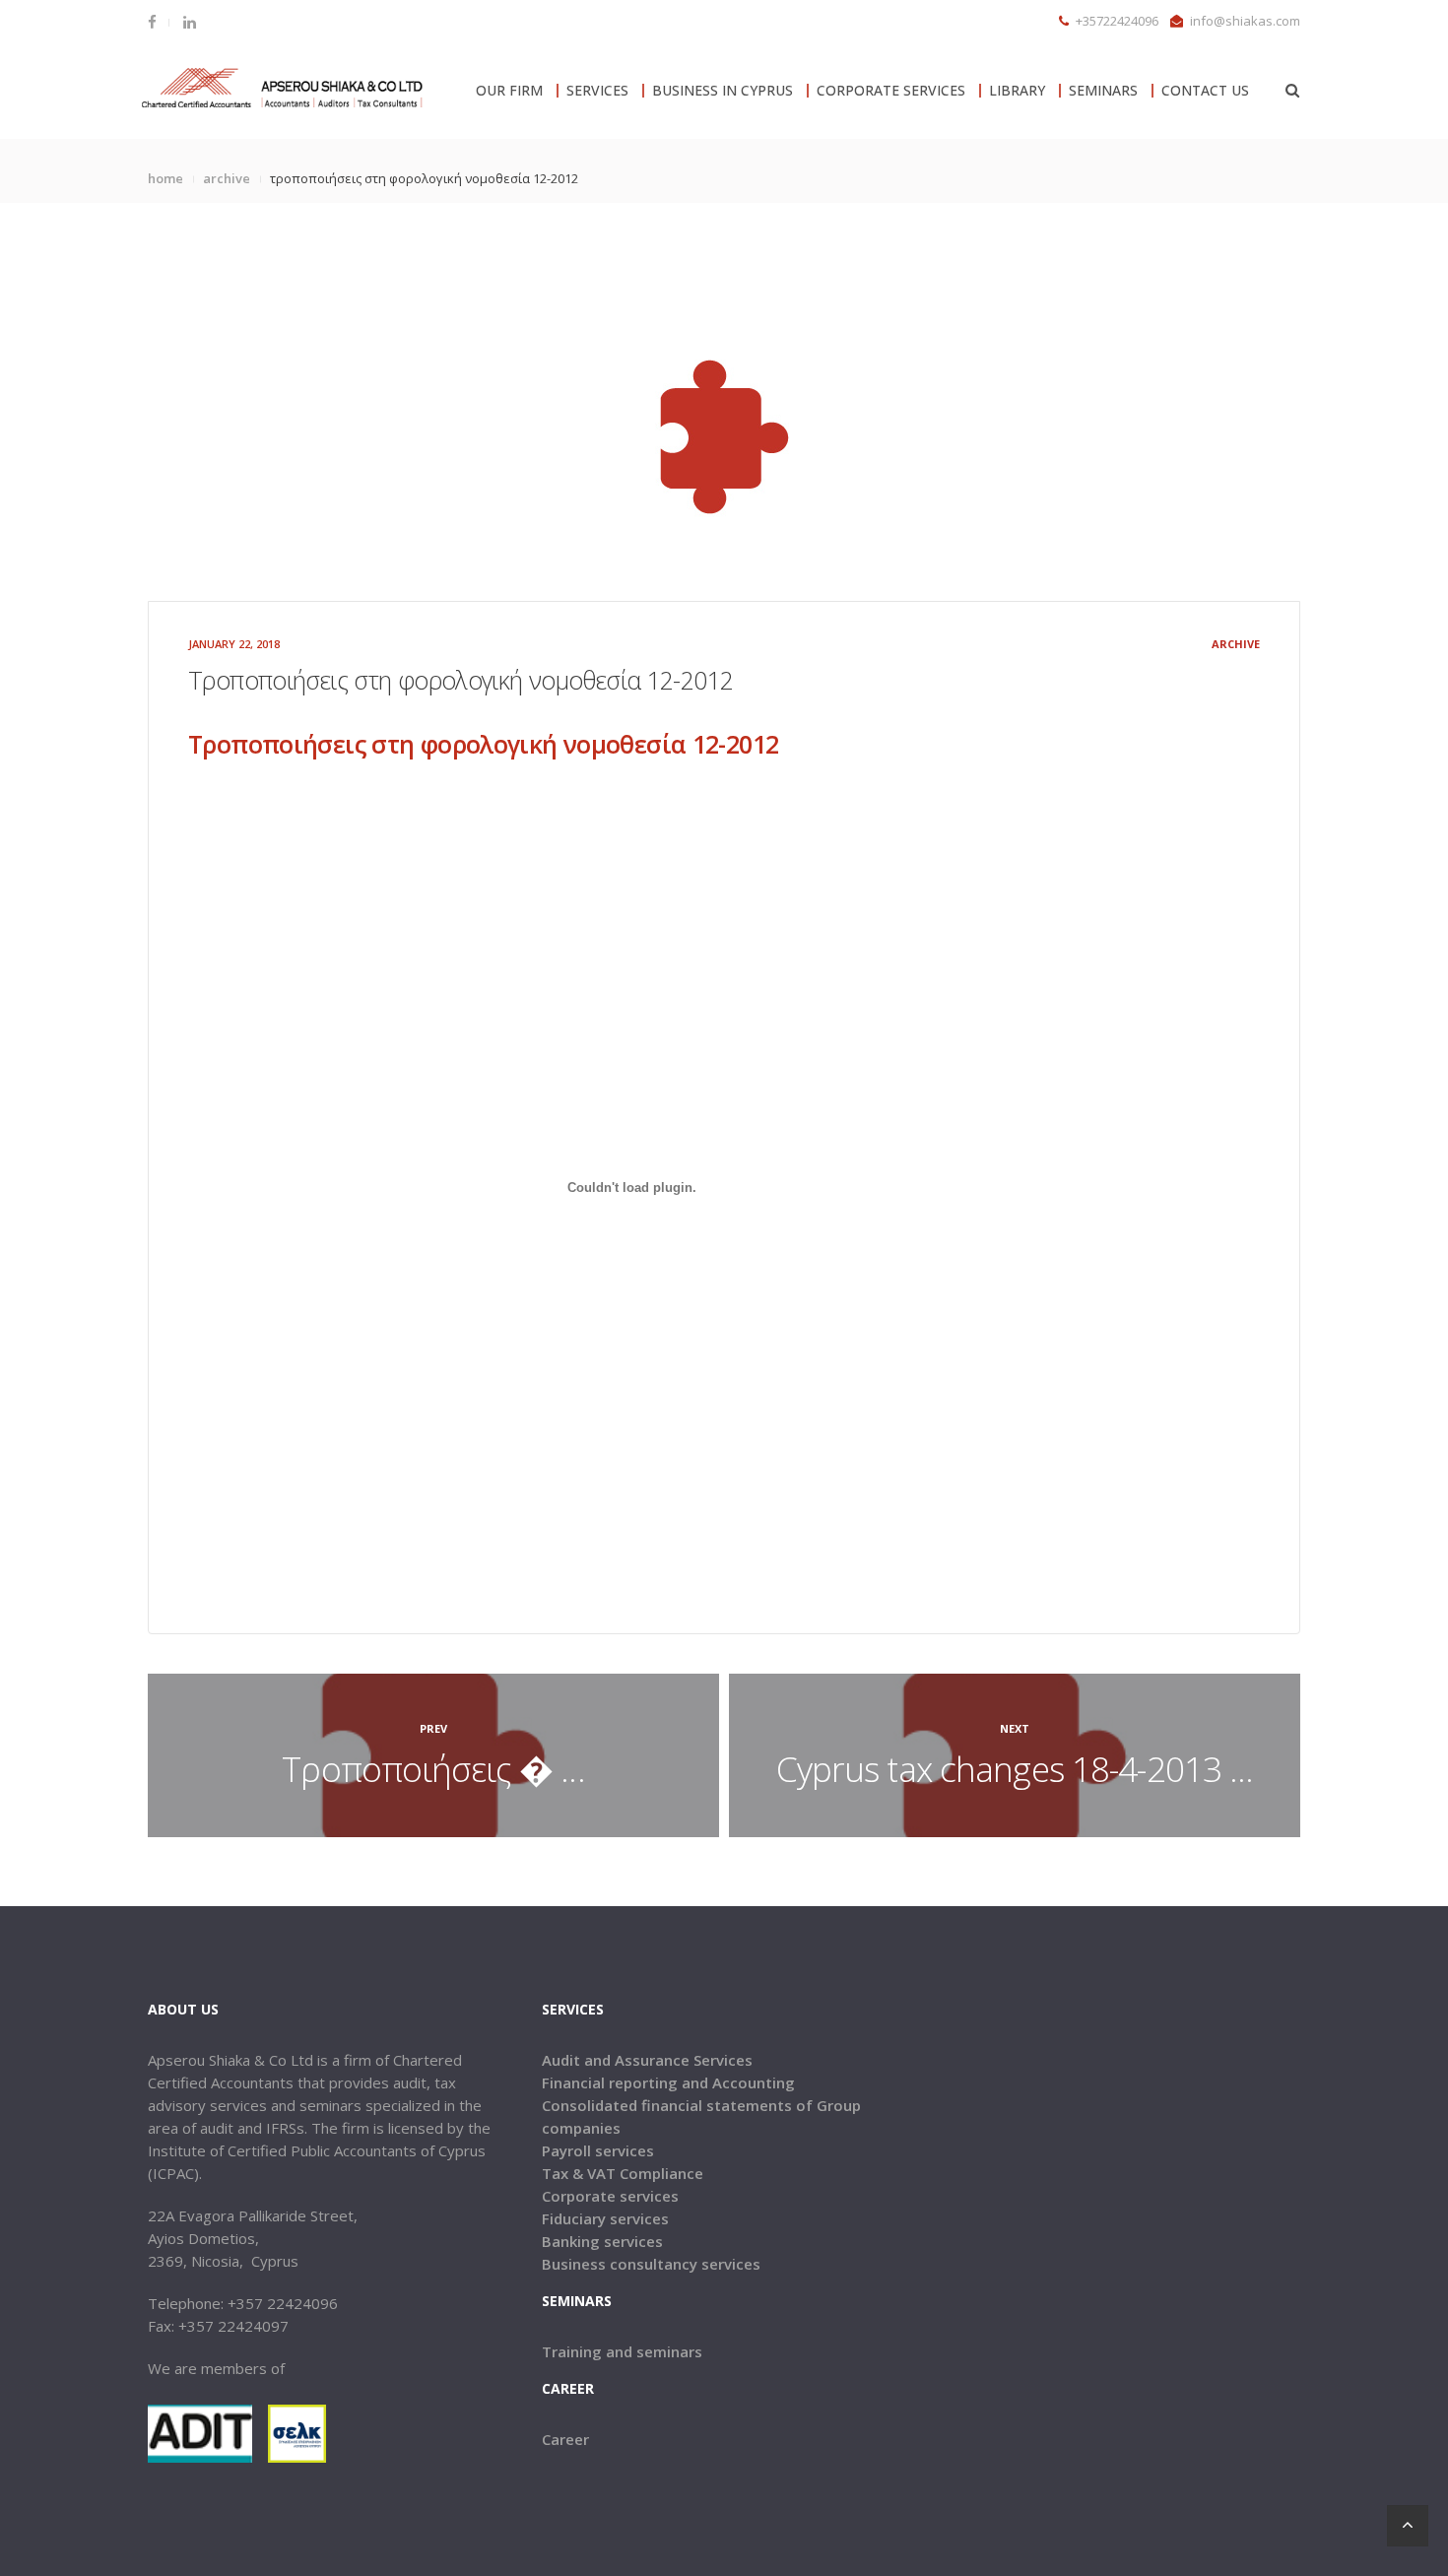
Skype (188, 22)
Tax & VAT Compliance (623, 2173)
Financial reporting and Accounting (668, 2082)
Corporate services (610, 2196)
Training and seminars (622, 2351)
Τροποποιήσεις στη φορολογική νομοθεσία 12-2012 (483, 744)
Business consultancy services (651, 2264)
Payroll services (598, 2150)
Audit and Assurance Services (647, 2060)
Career (565, 2439)
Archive (227, 178)
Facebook (158, 22)
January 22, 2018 (234, 644)
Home (165, 178)
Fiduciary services (605, 2218)
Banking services (602, 2241)
